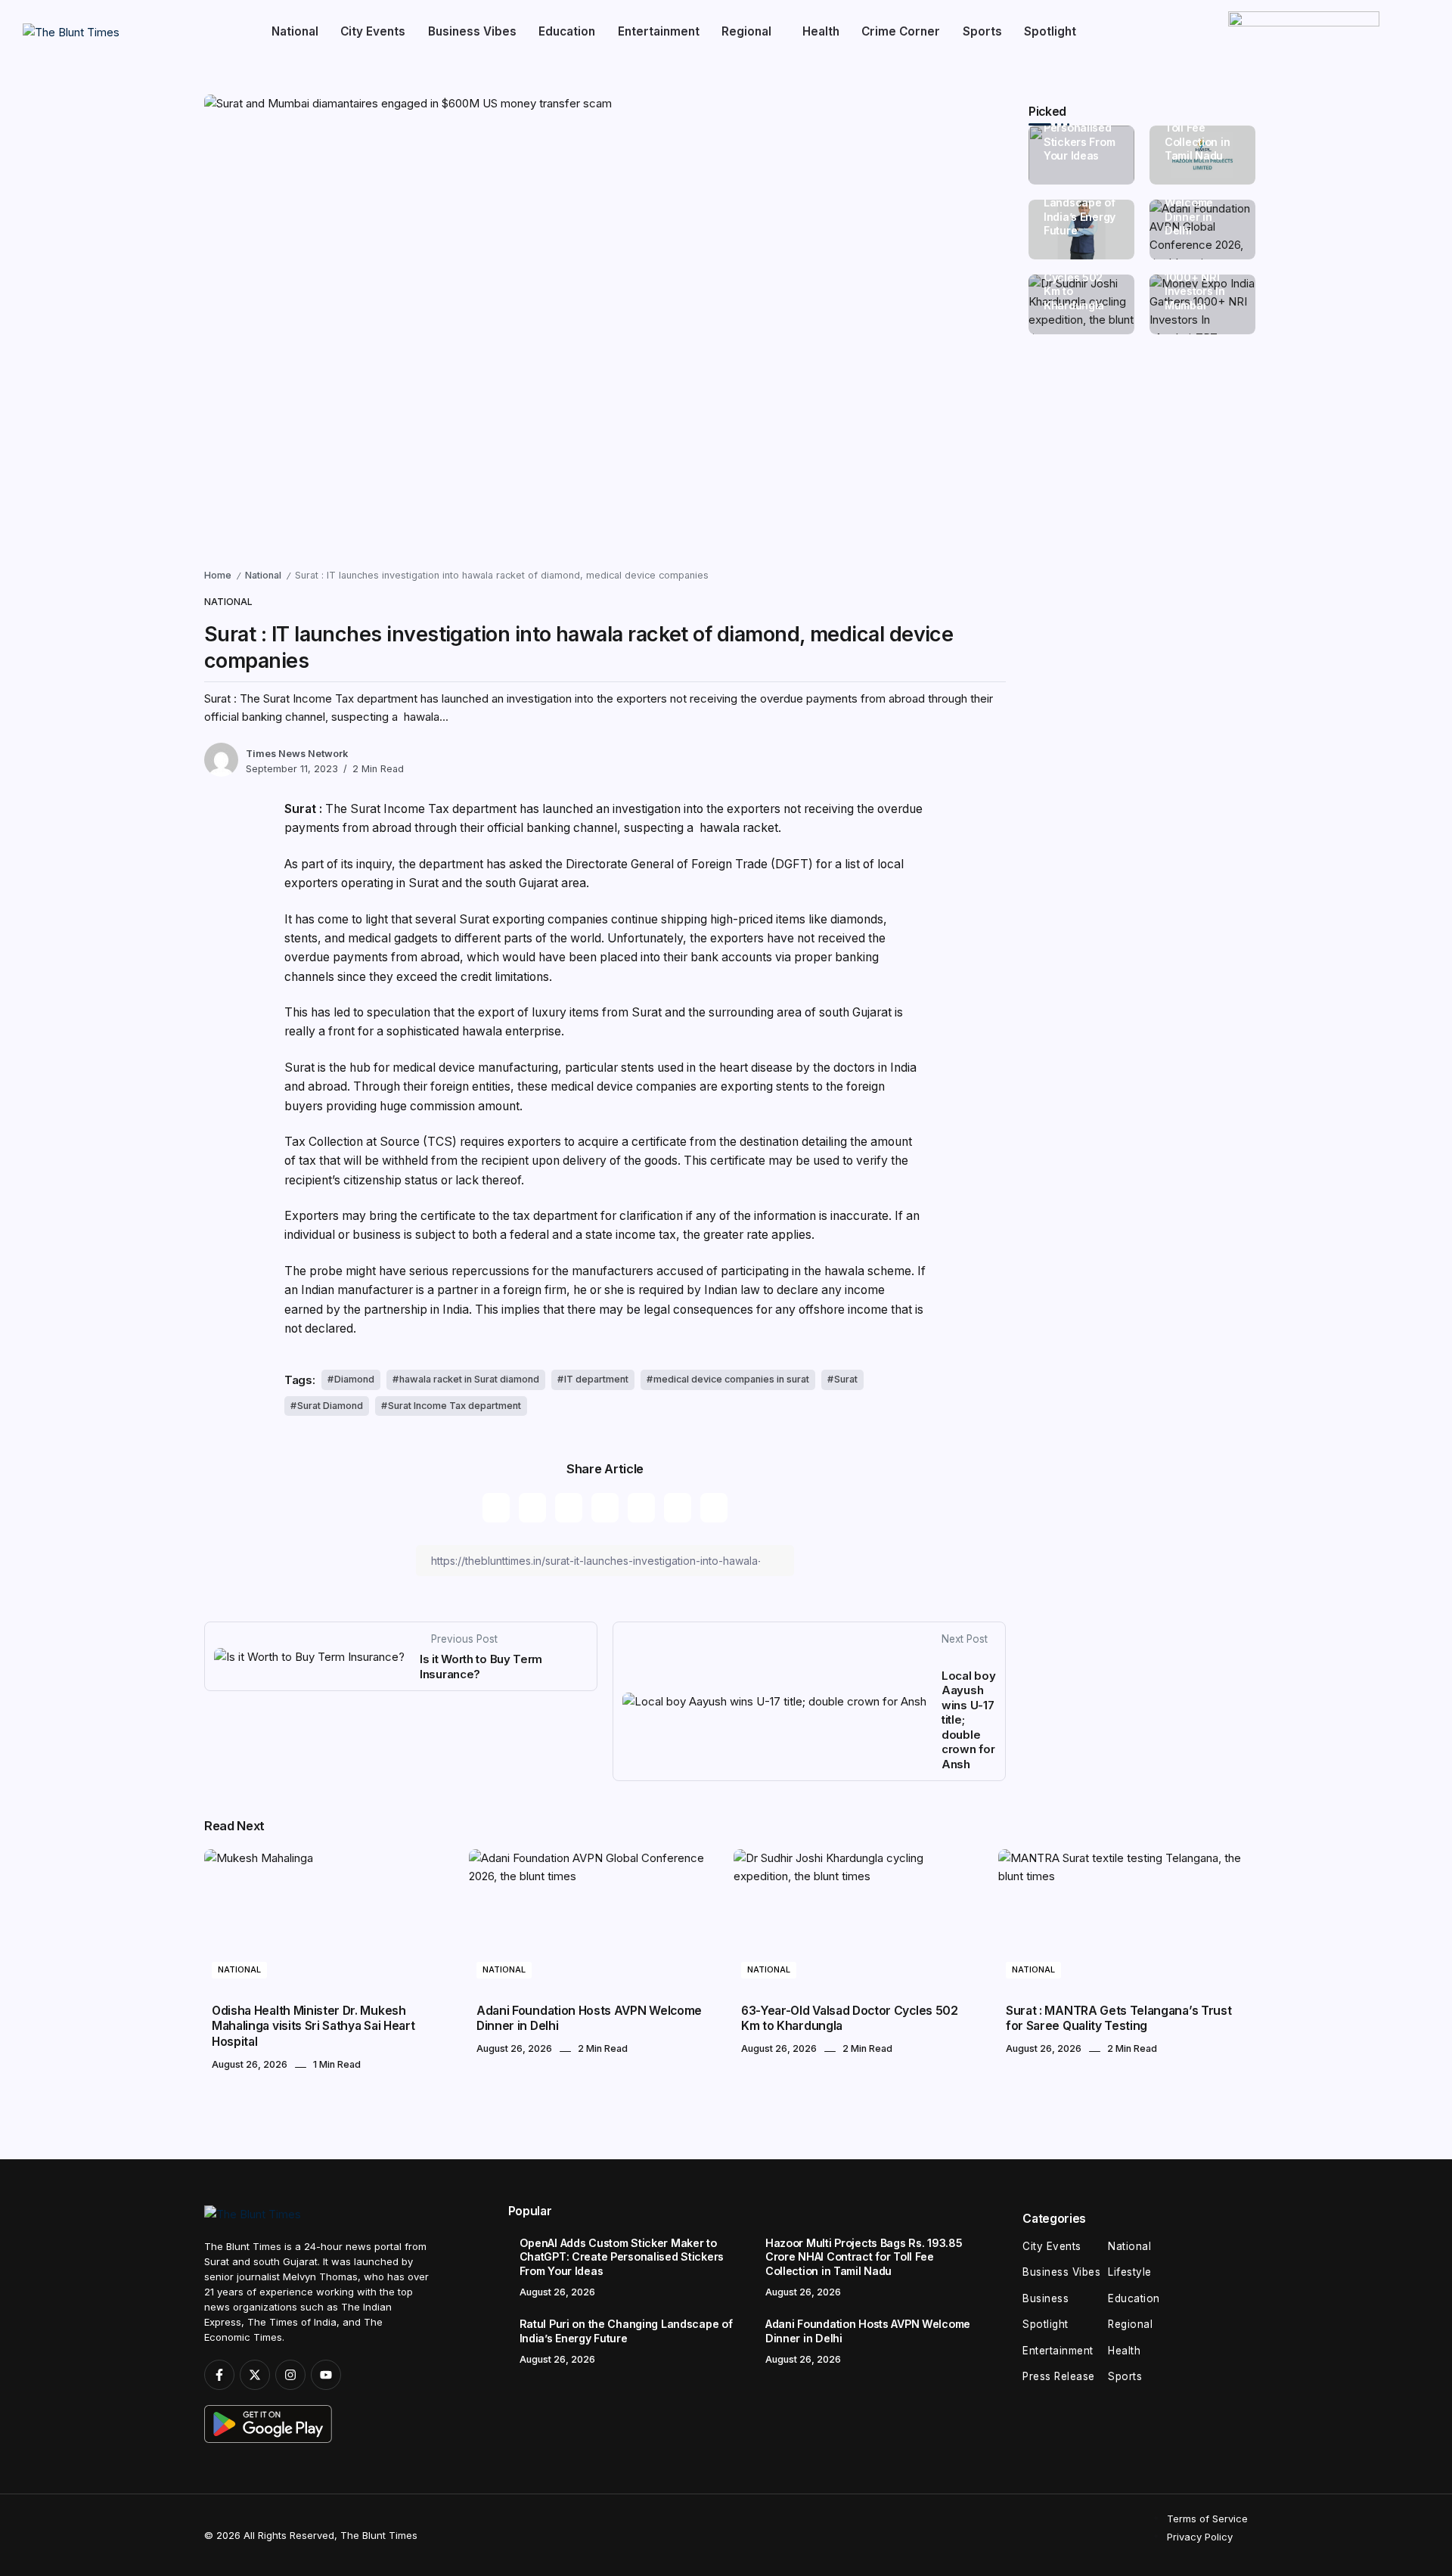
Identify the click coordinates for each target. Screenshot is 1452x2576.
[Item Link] (329, 1920)
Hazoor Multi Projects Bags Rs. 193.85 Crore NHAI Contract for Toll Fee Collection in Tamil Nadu (864, 2257)
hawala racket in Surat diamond (469, 1379)
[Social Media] (219, 2375)
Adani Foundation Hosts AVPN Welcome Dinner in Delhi (589, 2018)
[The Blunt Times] (71, 31)
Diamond (354, 1379)
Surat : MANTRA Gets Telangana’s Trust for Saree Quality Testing (1118, 2018)
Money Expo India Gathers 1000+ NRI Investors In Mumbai (1199, 277)
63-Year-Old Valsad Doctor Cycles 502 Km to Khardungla (1080, 277)
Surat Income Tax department (455, 1406)
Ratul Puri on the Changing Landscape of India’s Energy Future (1080, 202)
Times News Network (297, 754)
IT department (596, 1379)
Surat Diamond (330, 1406)
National (263, 575)
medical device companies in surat (731, 1379)
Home (218, 575)
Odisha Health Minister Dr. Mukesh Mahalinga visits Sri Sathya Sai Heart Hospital (313, 2026)
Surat (846, 1379)
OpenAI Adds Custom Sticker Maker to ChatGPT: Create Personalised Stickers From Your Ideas (622, 2257)
